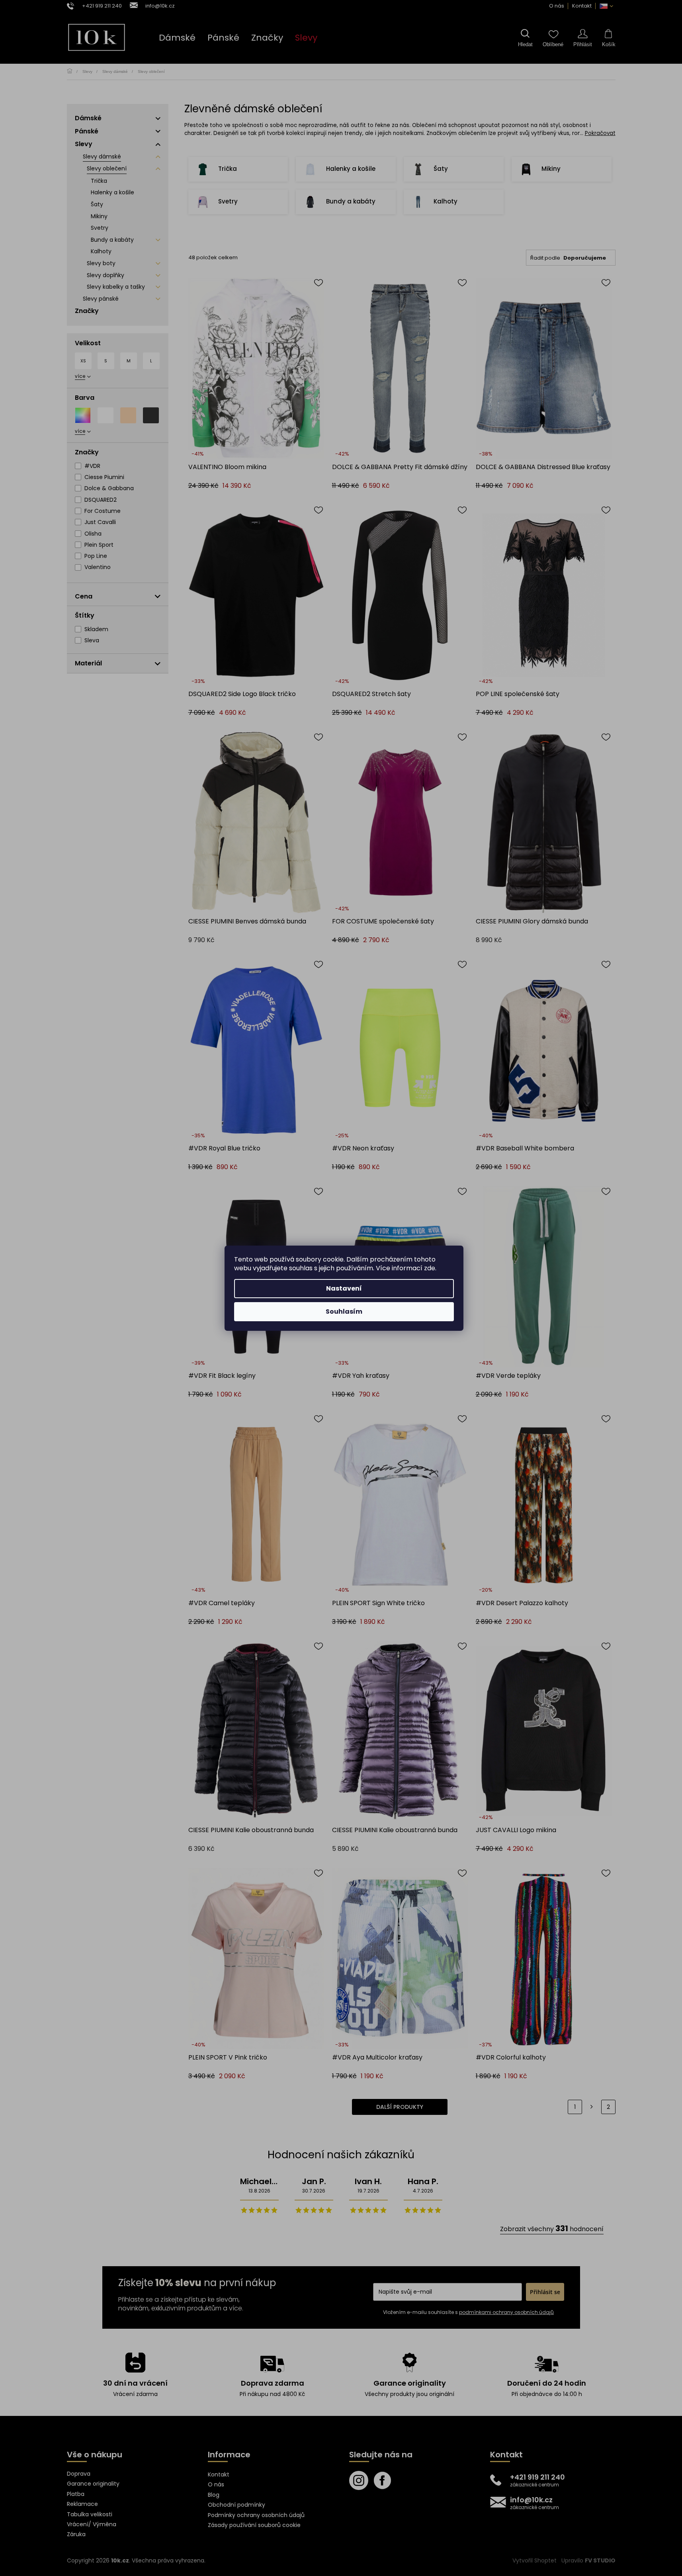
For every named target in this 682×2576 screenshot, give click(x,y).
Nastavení (344, 1288)
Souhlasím (344, 1311)
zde (430, 1268)
